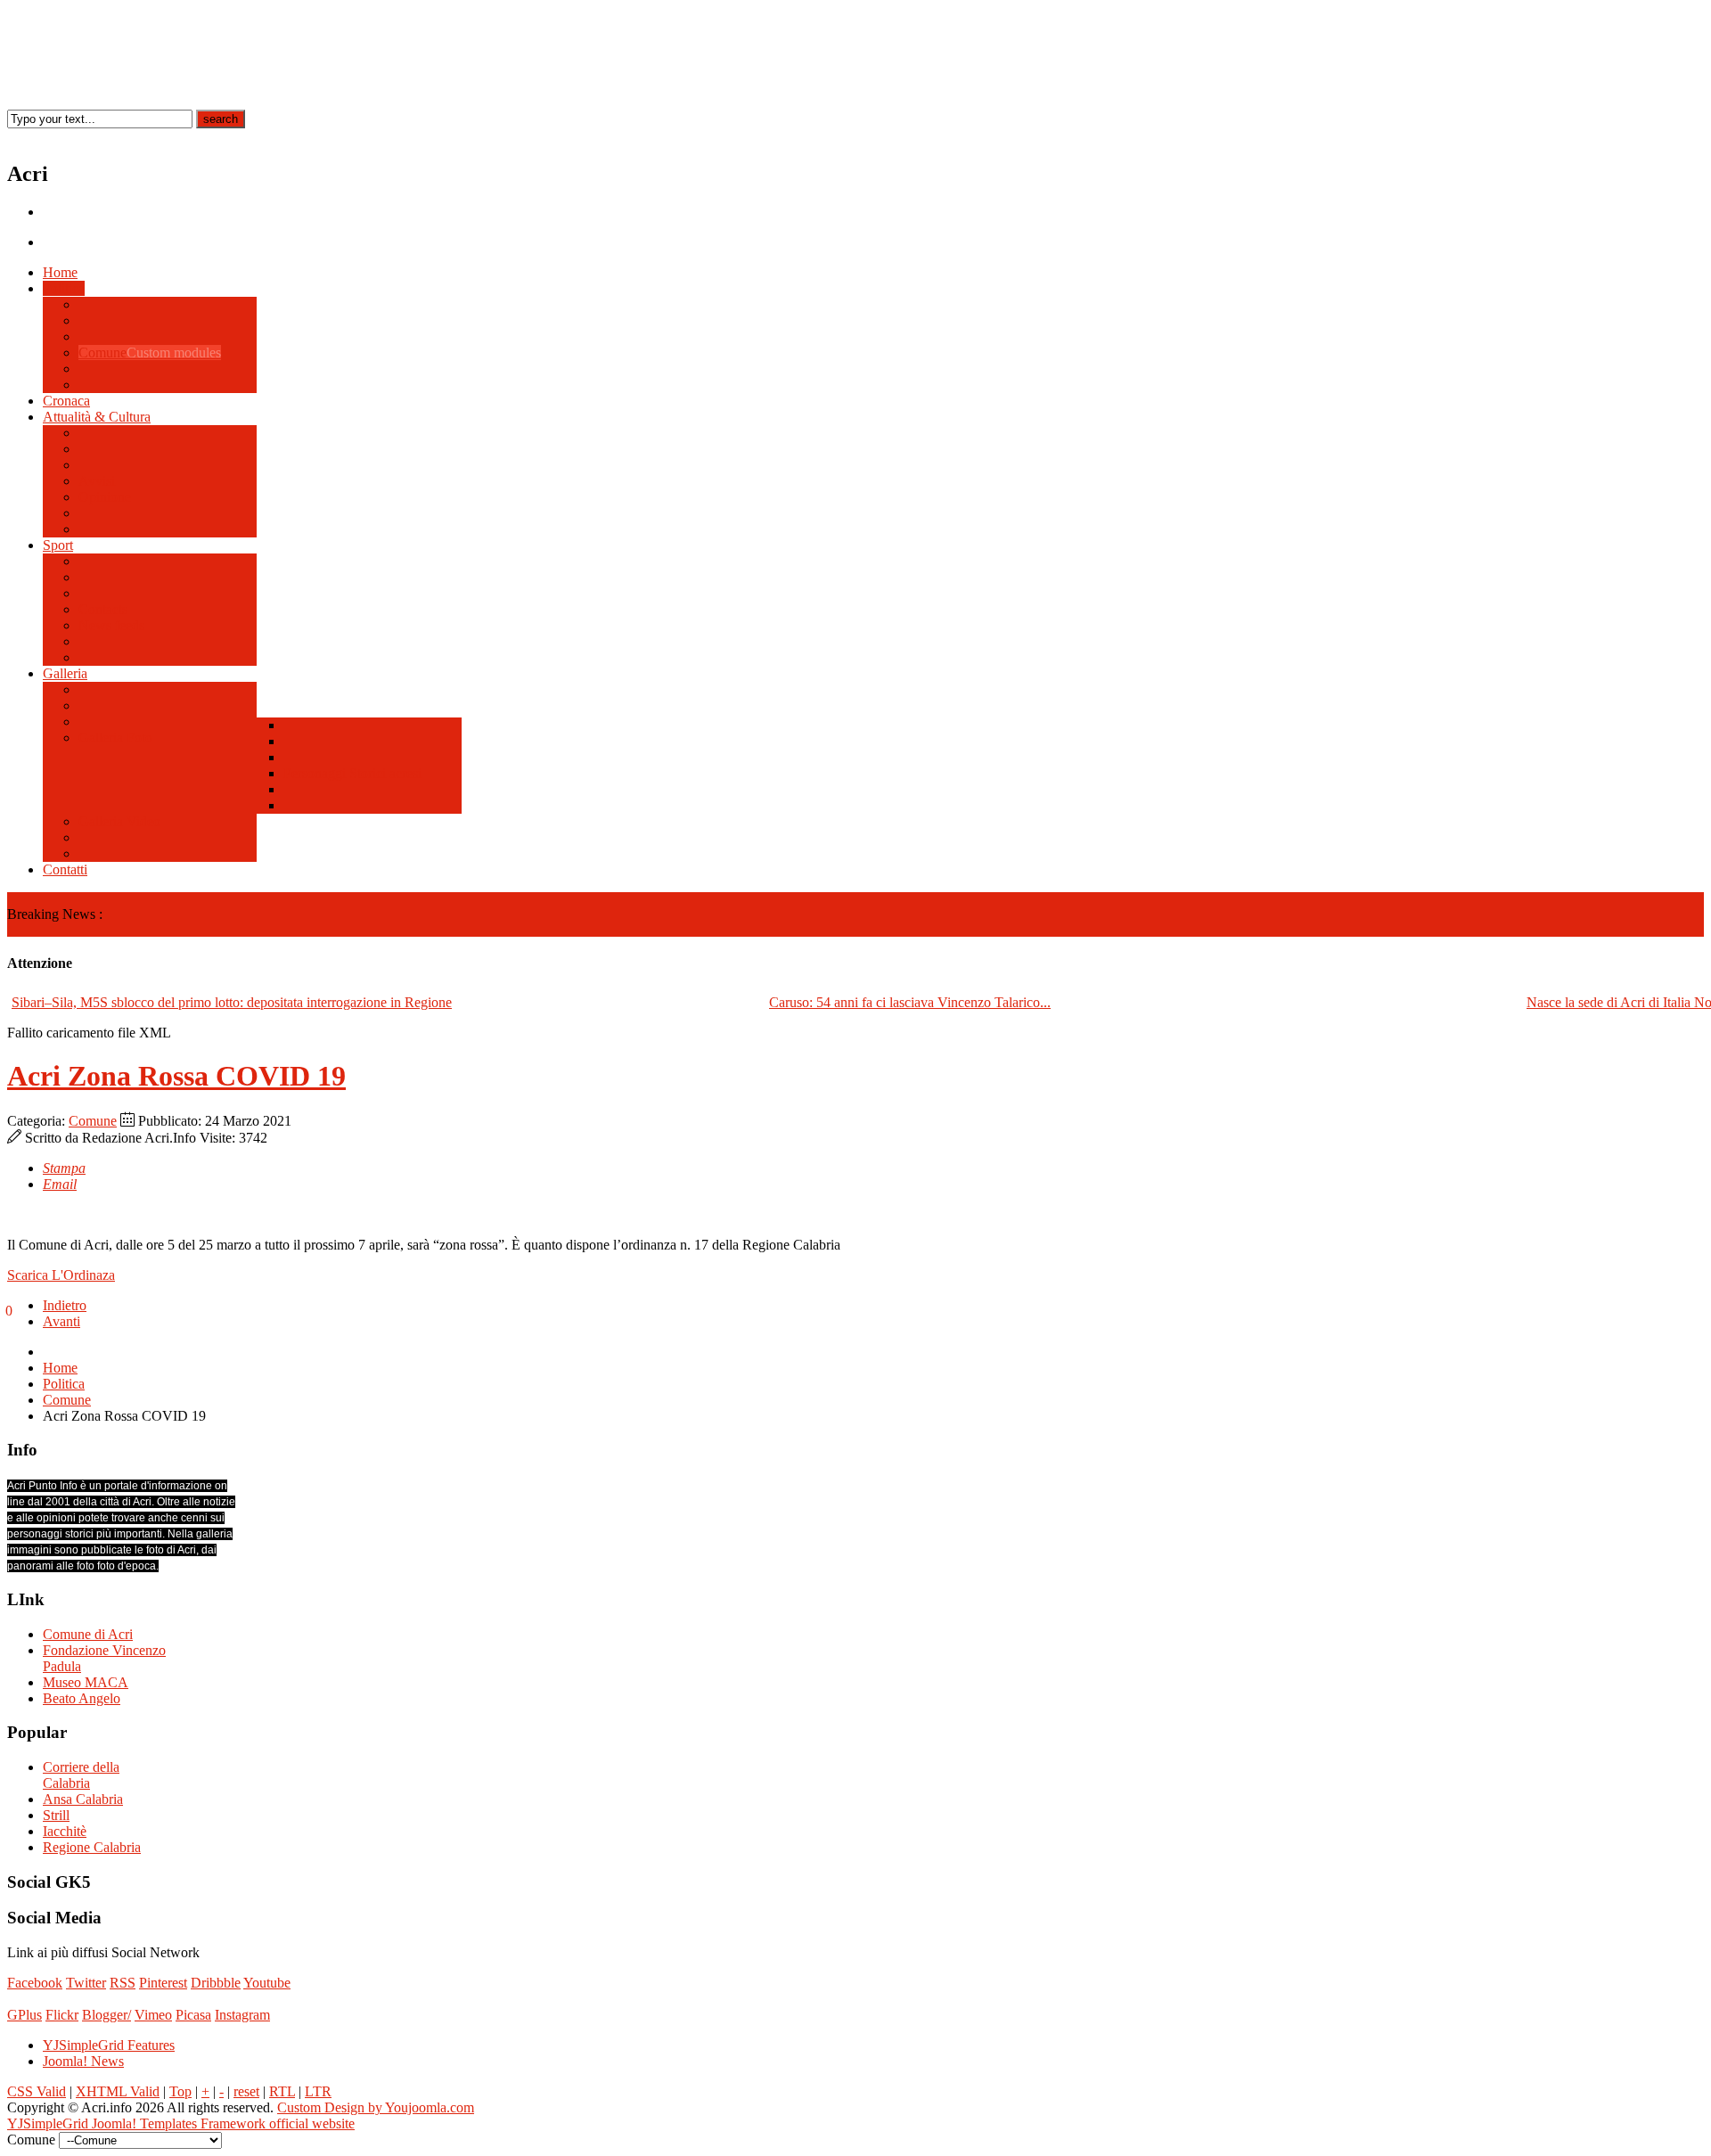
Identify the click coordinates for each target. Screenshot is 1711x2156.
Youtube (267, 1983)
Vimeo (153, 2015)
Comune (93, 1121)
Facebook (35, 1983)
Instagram (242, 2015)
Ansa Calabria (83, 1799)
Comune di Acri (88, 1634)
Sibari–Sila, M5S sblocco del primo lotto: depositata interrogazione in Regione (232, 1002)
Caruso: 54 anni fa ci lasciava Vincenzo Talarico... (910, 1002)
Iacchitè (65, 1831)
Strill (56, 1815)
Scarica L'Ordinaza (61, 1275)
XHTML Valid (118, 2091)
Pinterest (163, 1983)
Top (180, 2091)
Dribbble (216, 1983)
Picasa (193, 2015)
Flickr (62, 2015)
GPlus (25, 2015)
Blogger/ (106, 2015)
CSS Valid (37, 2091)
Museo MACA (86, 1682)
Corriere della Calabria (81, 1775)
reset (246, 2091)
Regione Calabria (92, 1847)
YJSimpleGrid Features (109, 2045)
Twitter (86, 1983)
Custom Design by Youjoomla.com (376, 2107)
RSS (123, 1983)
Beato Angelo (82, 1698)
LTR (318, 2091)
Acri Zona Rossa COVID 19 (176, 1076)
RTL (282, 2091)
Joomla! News (83, 2061)
